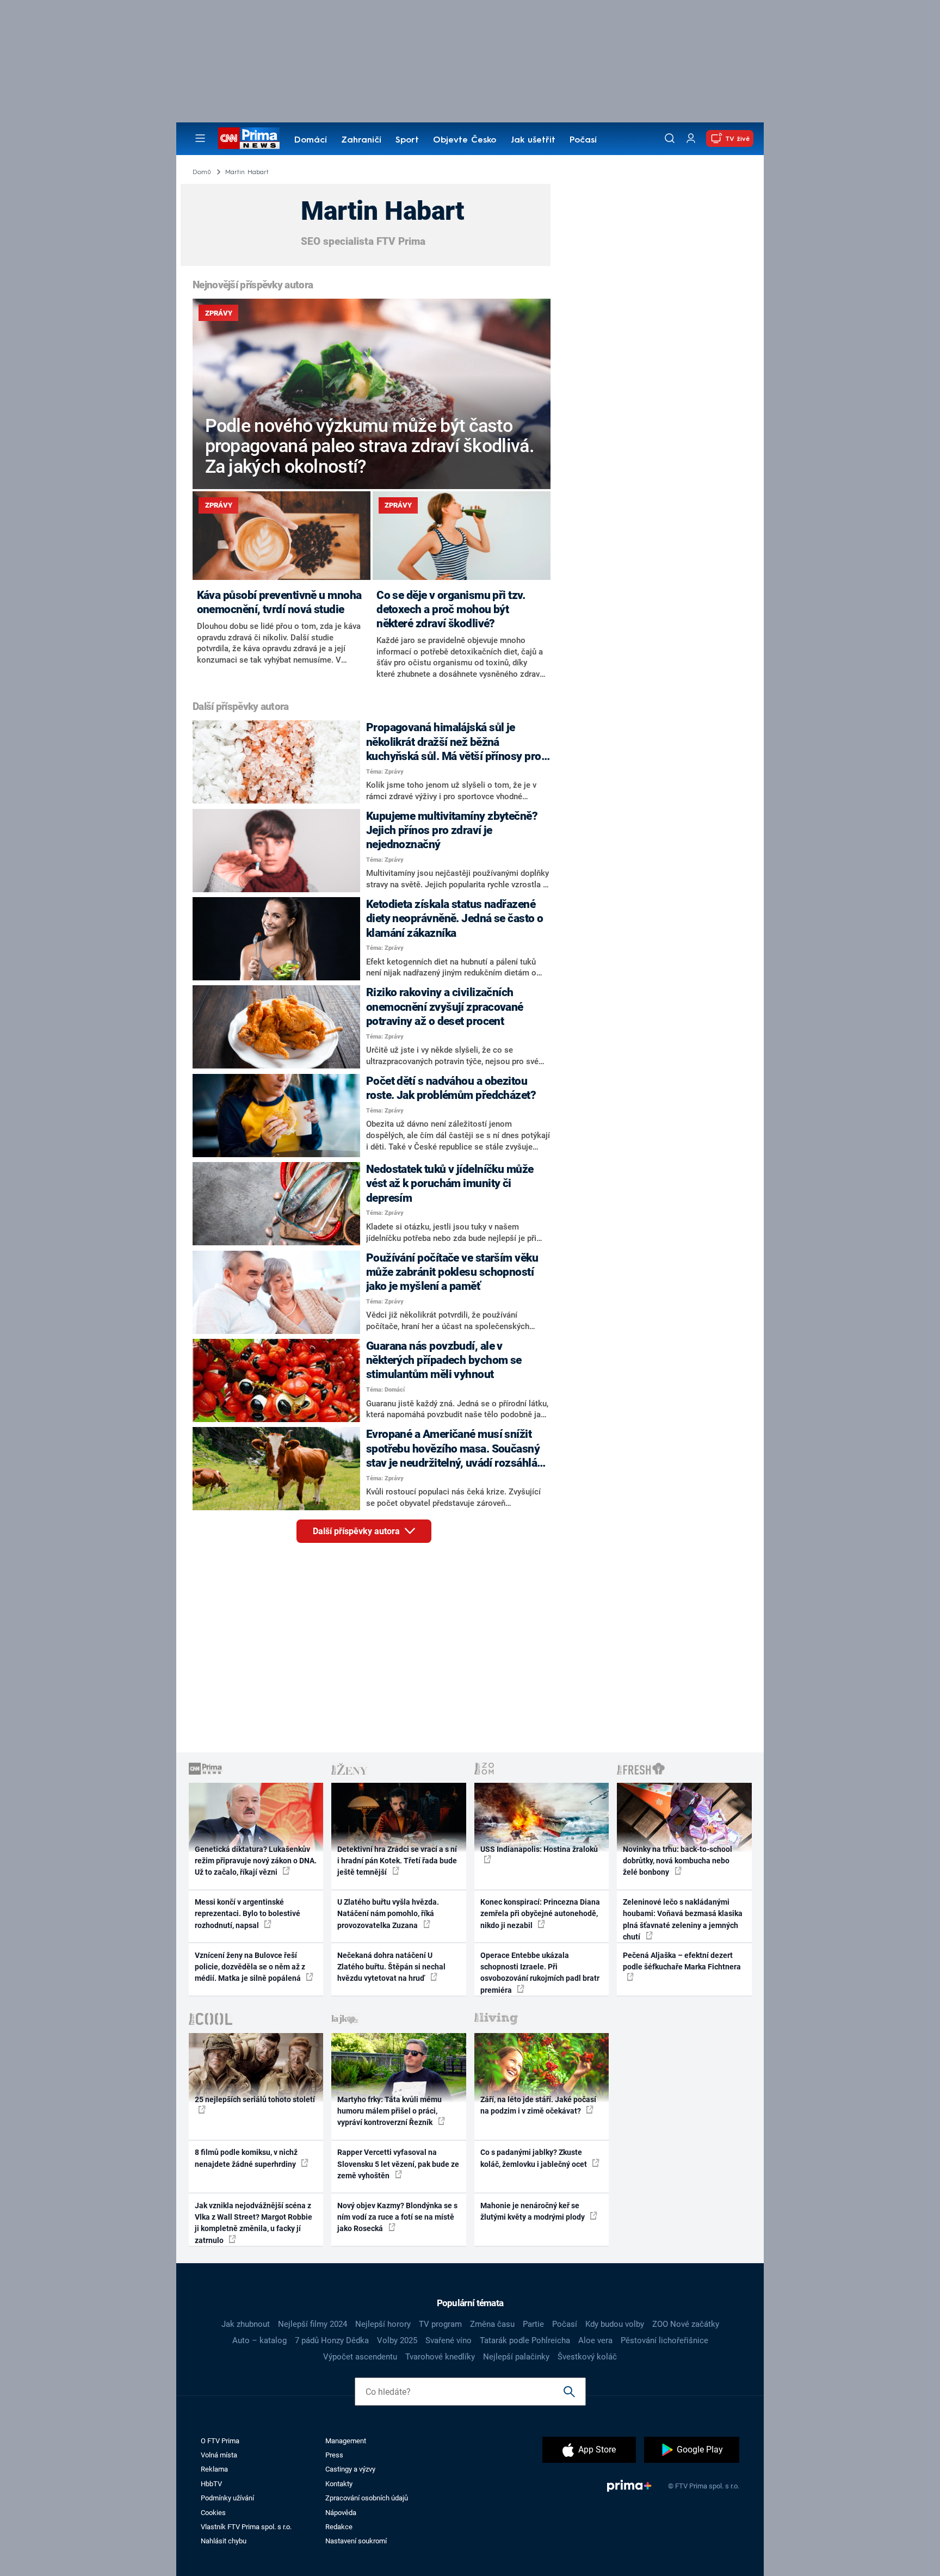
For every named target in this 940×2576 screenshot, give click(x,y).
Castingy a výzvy (350, 2469)
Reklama (214, 2469)
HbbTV (211, 2484)
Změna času (492, 2324)
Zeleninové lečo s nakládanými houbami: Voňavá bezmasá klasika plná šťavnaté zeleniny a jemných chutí (683, 1919)
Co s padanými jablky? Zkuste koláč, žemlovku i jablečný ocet (534, 2158)
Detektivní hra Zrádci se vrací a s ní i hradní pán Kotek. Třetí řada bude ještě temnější (397, 1861)
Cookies (213, 2513)
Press (334, 2455)
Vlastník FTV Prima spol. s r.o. (246, 2527)
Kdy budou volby (615, 2324)
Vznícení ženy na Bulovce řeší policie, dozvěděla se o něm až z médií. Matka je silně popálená (250, 1967)
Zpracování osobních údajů (367, 2498)
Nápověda (341, 2513)
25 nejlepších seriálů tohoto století (255, 2099)
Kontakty (339, 2484)
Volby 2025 (397, 2340)
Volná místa (219, 2455)
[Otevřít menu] (200, 138)
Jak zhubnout (246, 2324)
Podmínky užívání (227, 2498)
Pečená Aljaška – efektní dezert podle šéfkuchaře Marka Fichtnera (682, 1961)
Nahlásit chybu (224, 2541)
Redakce (339, 2527)
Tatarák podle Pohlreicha (525, 2340)
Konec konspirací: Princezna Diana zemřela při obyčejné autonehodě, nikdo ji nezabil (540, 1914)
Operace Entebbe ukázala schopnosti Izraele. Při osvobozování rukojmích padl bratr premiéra (540, 1973)
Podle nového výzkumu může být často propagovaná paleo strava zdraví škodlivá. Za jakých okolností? (370, 446)
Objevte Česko (465, 140)
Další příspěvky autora (357, 1531)
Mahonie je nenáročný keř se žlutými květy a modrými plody (533, 2211)
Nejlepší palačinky (516, 2357)
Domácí (311, 140)
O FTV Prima (220, 2441)
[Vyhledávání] (670, 138)
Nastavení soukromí (356, 2541)
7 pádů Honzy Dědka (332, 2340)
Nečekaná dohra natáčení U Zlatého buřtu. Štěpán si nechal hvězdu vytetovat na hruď (391, 1967)
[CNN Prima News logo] (249, 138)
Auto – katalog (259, 2340)
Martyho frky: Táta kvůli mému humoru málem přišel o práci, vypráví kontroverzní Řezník (389, 2111)
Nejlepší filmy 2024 (313, 2324)
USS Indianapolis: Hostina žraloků (539, 1849)
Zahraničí (361, 140)
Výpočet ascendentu (360, 2357)
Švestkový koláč (587, 2357)
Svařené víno (449, 2340)
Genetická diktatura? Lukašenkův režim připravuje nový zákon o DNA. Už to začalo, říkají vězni (256, 1861)
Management (346, 2441)
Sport (407, 140)
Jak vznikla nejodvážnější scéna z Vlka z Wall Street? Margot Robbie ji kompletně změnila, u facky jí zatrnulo (253, 2223)
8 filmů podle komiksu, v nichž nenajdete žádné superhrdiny (246, 2158)
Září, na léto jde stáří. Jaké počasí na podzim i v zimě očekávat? (538, 2105)
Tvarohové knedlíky (440, 2357)
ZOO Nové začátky (686, 2324)
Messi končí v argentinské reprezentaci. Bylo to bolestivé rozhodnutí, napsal (248, 1914)
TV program (440, 2324)
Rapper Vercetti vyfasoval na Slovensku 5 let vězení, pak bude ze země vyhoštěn (398, 2164)
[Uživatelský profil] (691, 138)
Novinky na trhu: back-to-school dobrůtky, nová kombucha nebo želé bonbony (678, 1861)
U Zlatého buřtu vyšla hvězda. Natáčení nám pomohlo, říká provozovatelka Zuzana (388, 1914)
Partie (533, 2324)
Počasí (583, 140)
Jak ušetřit (533, 140)
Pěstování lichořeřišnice (664, 2340)
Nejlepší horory (383, 2324)
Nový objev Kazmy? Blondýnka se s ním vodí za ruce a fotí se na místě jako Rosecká (397, 2217)
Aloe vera (595, 2340)
